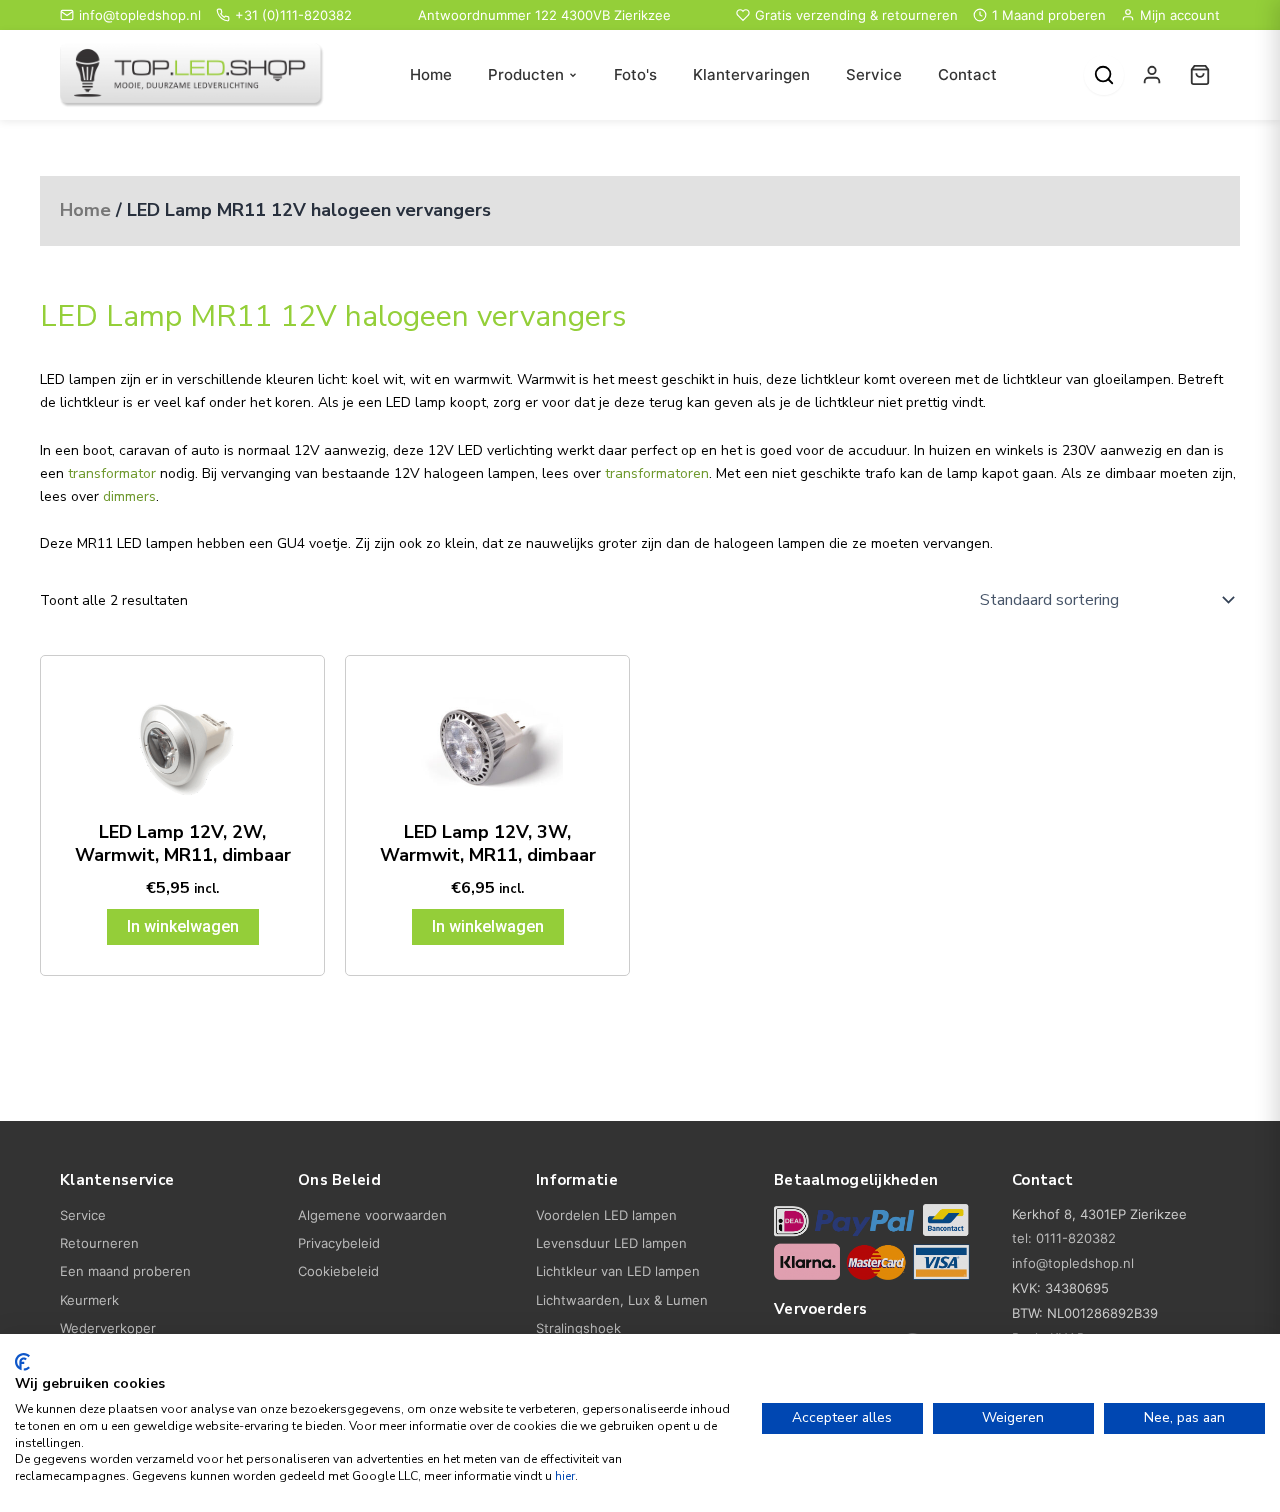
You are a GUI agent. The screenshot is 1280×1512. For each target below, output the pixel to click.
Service (874, 74)
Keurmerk (89, 1300)
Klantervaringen (751, 74)
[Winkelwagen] (1200, 75)
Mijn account (1180, 15)
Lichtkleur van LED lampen (618, 1271)
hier (565, 1476)
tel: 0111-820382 (1064, 1238)
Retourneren (99, 1243)
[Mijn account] (1152, 75)
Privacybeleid (339, 1243)
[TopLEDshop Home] (192, 75)
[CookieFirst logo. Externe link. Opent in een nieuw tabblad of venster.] (22, 1362)
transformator (112, 473)
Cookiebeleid (338, 1271)
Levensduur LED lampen (611, 1243)
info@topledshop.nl (140, 15)
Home (431, 74)
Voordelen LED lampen (606, 1215)
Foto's (635, 74)
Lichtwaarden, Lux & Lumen (622, 1300)
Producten (526, 74)
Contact (967, 74)
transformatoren (657, 473)
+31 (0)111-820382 (293, 15)
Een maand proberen (125, 1271)
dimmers (129, 496)
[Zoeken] (1104, 75)
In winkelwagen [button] (183, 926)
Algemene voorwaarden (372, 1215)
